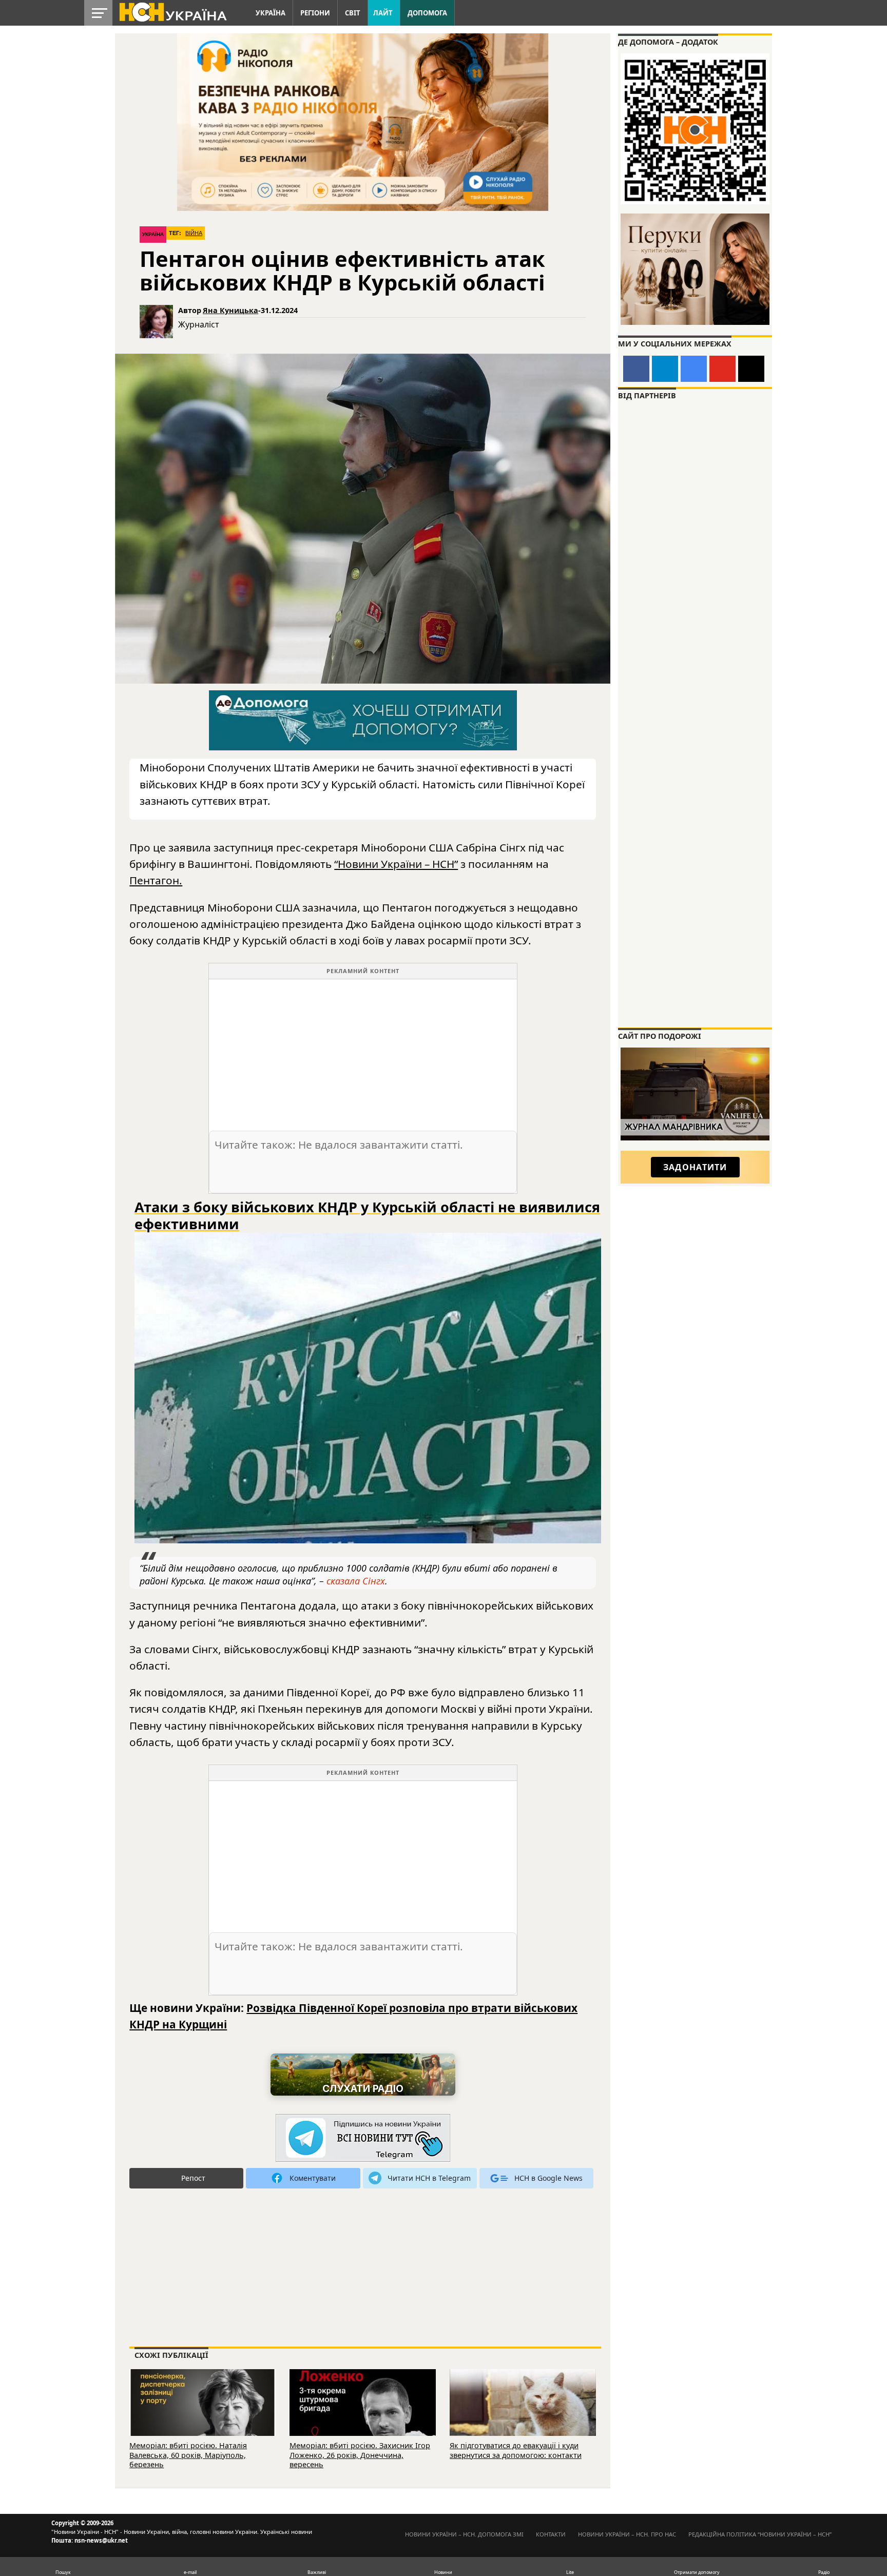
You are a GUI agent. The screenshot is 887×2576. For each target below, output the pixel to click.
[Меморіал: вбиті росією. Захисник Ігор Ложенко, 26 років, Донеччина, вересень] (363, 2417)
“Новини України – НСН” (396, 864)
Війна (194, 233)
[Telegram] (665, 369)
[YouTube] (722, 369)
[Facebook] (636, 369)
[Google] (694, 369)
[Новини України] (172, 11)
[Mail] (751, 369)
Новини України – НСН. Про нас (627, 2534)
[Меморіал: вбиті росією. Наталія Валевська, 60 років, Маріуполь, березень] (203, 2417)
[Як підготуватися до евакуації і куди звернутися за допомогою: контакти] (523, 2417)
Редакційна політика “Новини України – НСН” (760, 2534)
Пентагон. (156, 880)
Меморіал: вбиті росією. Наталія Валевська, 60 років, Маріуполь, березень (188, 2455)
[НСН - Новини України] (363, 2138)
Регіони (315, 13)
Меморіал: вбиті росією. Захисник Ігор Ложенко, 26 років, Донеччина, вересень (360, 2455)
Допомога (427, 13)
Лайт (383, 13)
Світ (353, 13)
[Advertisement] (363, 1051)
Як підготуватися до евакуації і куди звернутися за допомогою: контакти (516, 2450)
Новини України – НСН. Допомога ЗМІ (464, 2534)
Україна (271, 13)
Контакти (551, 2534)
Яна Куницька (230, 310)
